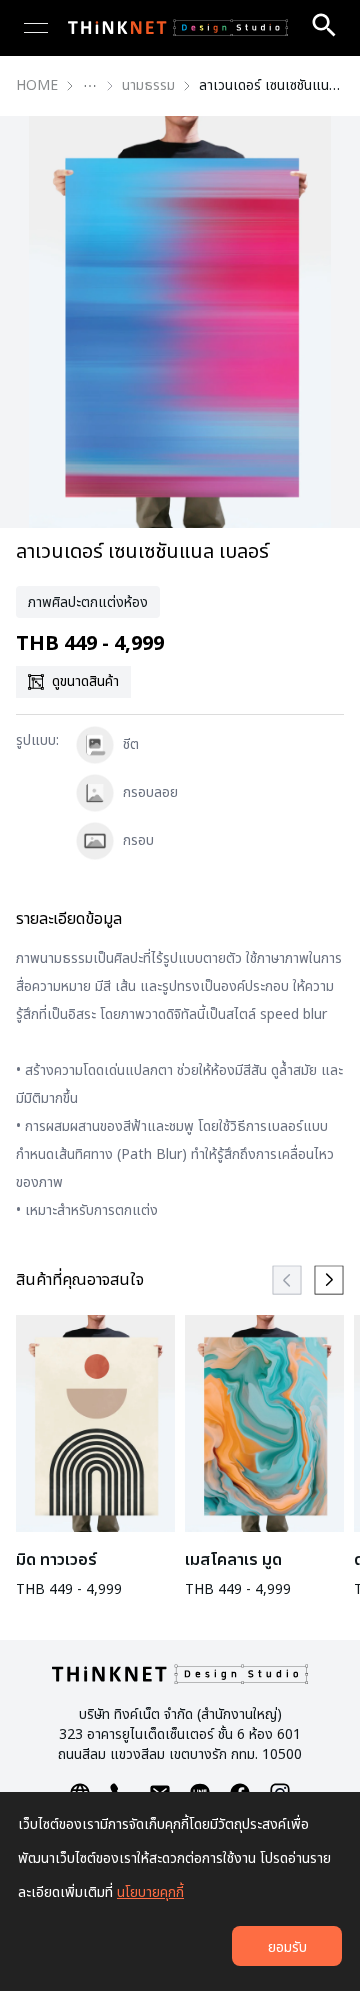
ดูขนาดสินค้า (85, 681)
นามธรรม (148, 86)
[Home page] (178, 28)
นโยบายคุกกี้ (150, 1892)
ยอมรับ (287, 1947)
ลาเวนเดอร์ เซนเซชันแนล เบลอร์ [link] (271, 86)
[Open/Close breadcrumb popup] (90, 86)
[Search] (324, 25)
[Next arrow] (329, 1280)
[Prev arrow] (287, 1280)
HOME (37, 86)
